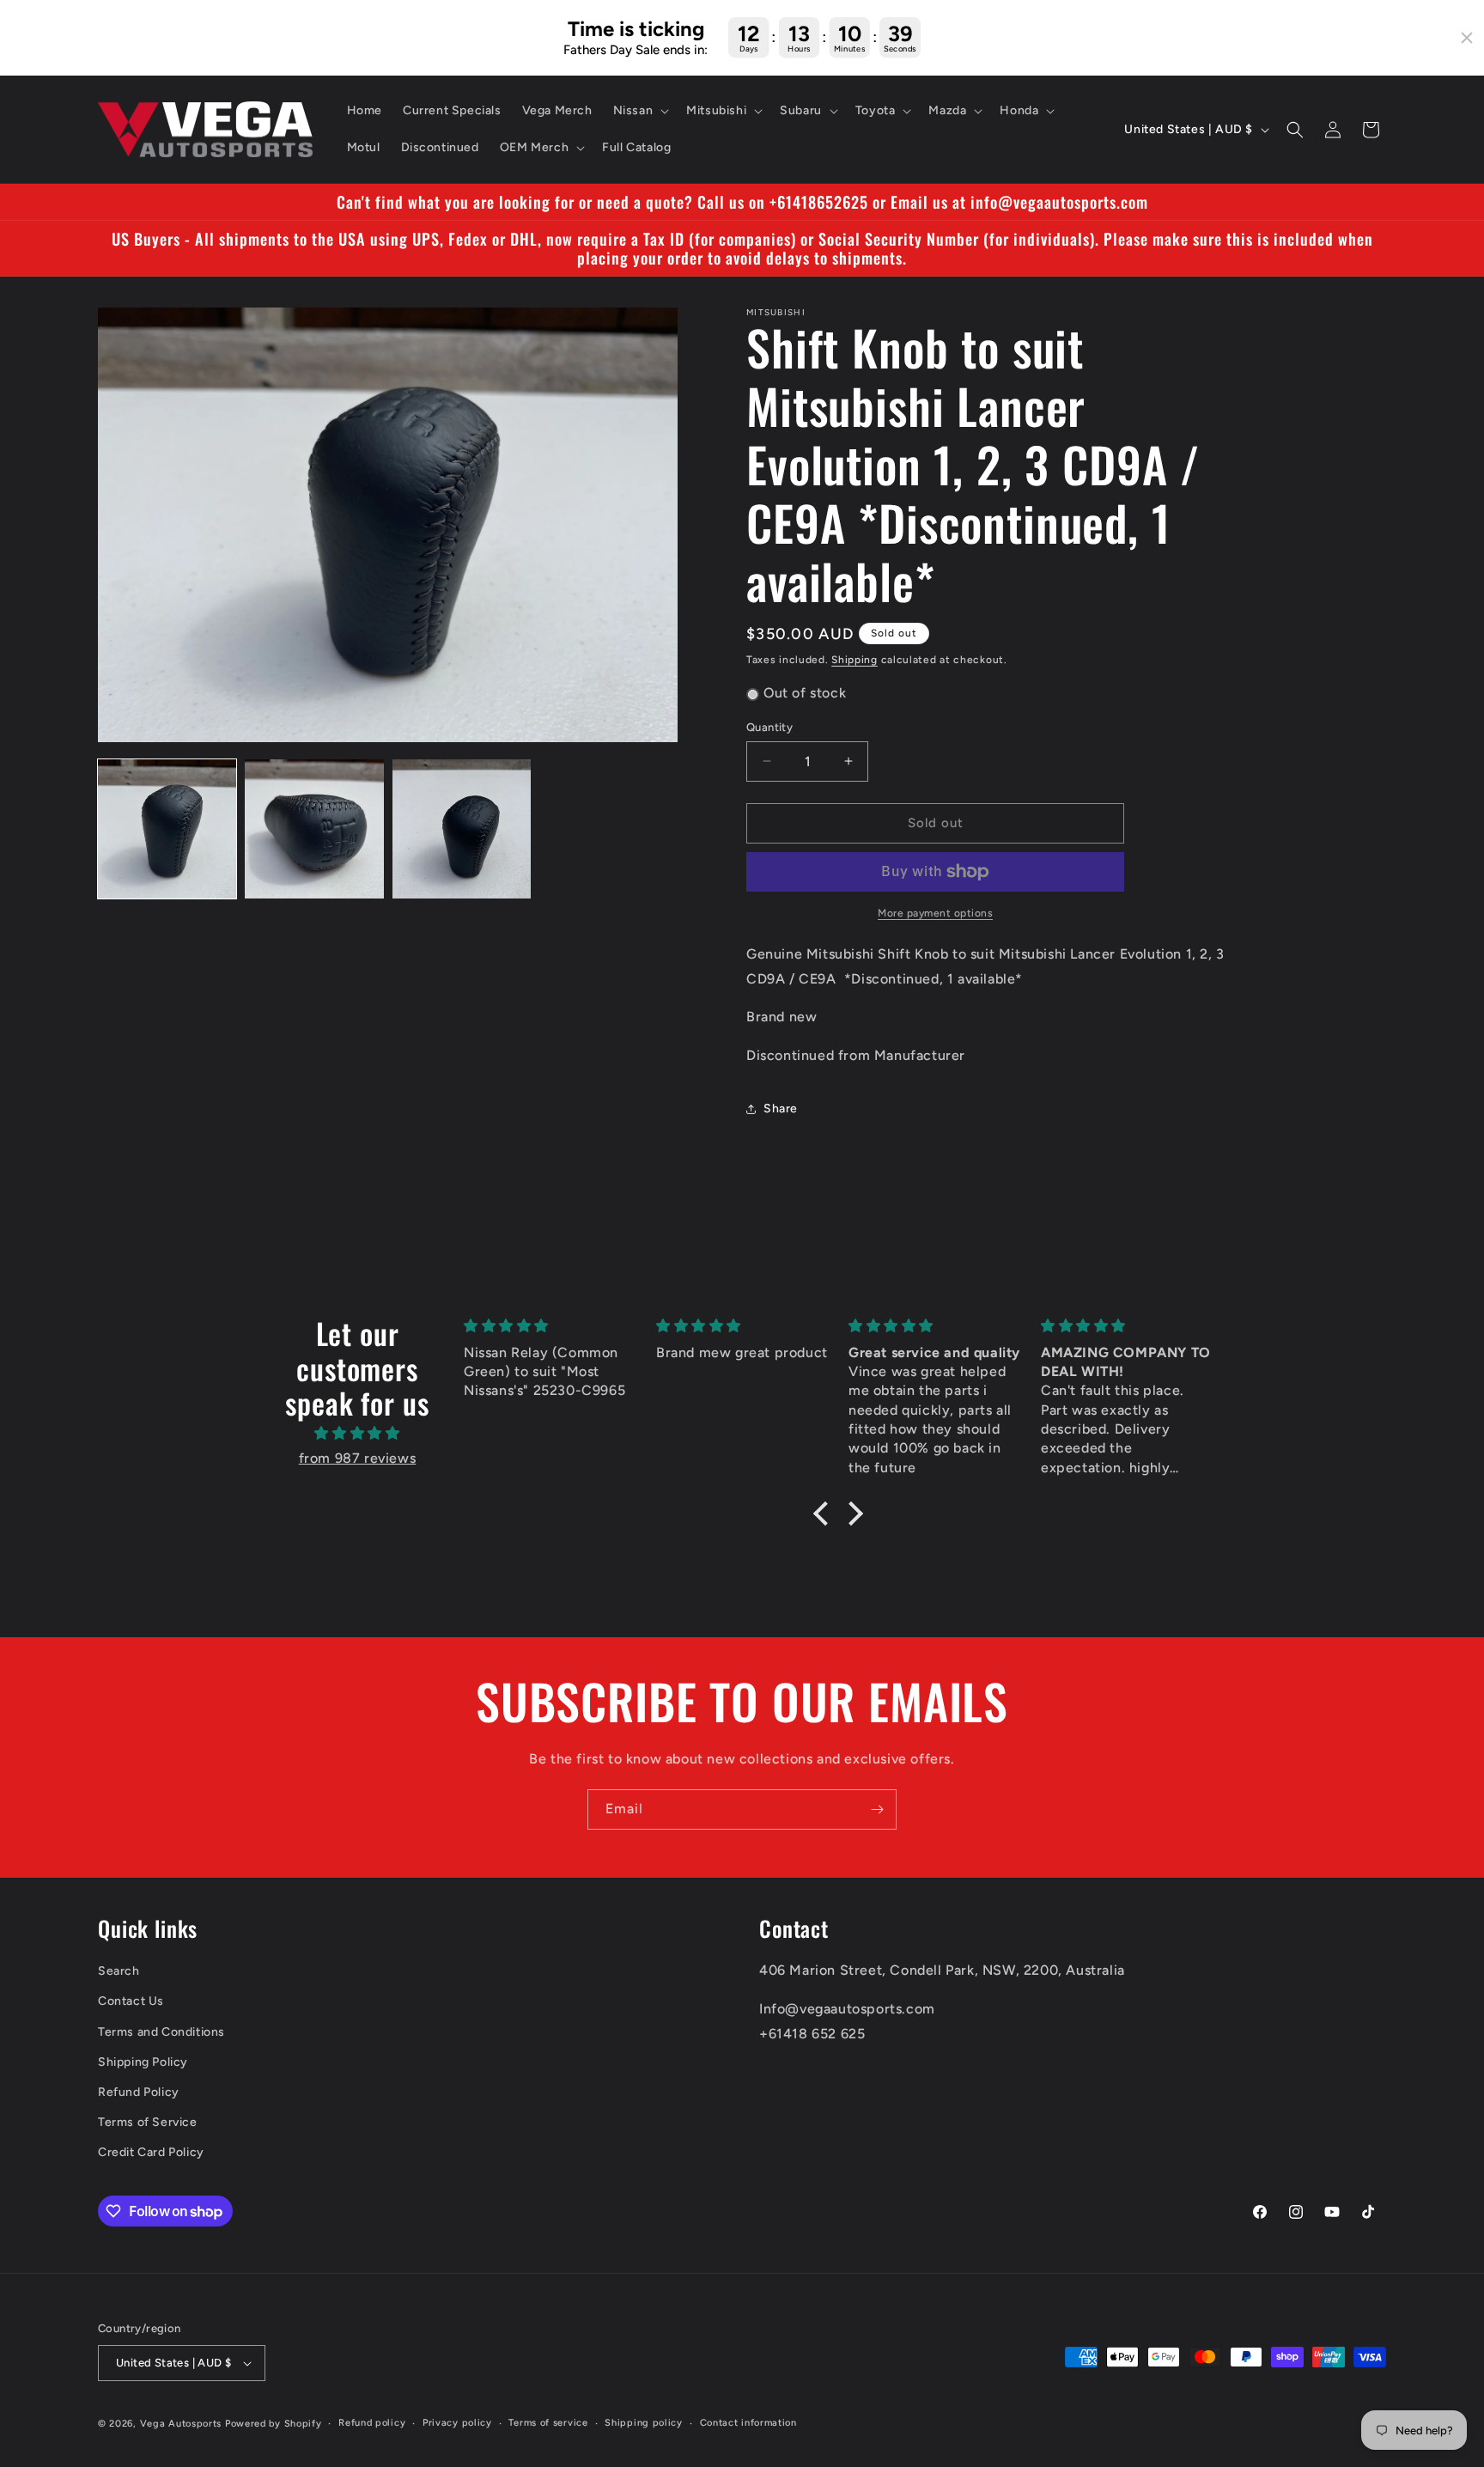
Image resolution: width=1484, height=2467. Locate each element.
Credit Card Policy (151, 2153)
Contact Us (131, 2002)
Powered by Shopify (274, 2424)
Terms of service (548, 2423)
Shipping (855, 660)
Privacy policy (457, 2423)
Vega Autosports (181, 2424)
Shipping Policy (143, 2062)
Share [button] (781, 1109)
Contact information (748, 2423)
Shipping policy (644, 2423)
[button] (640, 111)
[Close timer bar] (1467, 38)
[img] (357, 1434)
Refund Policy (139, 2092)
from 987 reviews (358, 1458)
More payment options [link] (935, 913)
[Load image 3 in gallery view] (462, 828)
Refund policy (372, 2423)
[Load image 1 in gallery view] (167, 828)
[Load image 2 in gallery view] (314, 828)
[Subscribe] (877, 1809)
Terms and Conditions (161, 2032)
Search (119, 1972)
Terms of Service (148, 2122)
